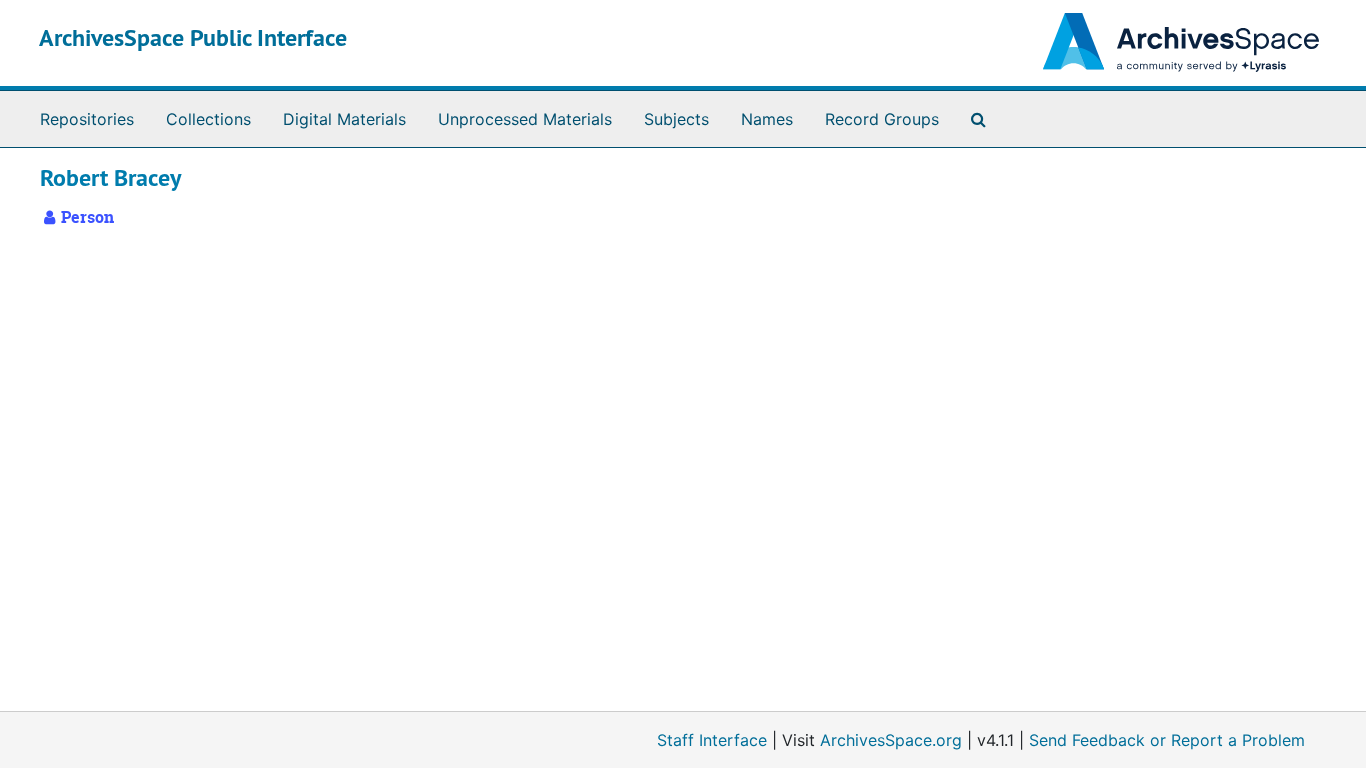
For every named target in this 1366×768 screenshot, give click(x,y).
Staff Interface (712, 740)
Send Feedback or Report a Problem (1167, 740)
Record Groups (882, 119)
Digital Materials (344, 119)
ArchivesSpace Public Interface (193, 37)
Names (767, 119)
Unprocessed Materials (525, 119)
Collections (208, 119)
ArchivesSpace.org (891, 740)
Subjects (676, 119)
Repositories (87, 119)
